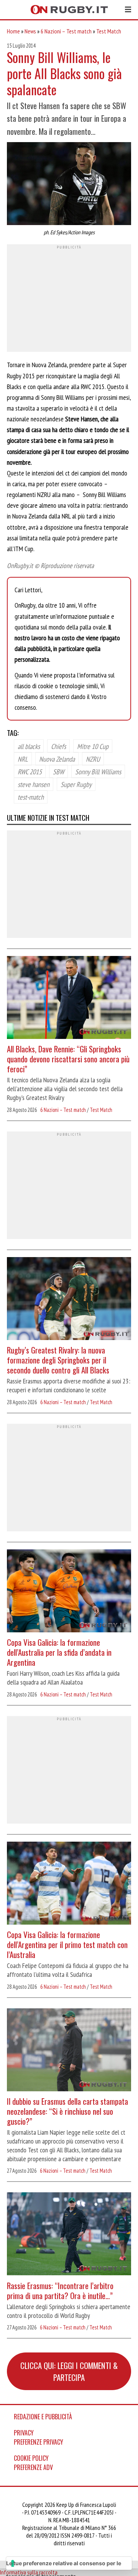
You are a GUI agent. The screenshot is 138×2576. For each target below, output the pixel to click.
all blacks (29, 746)
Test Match (109, 31)
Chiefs (58, 746)
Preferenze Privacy (39, 2442)
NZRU (93, 759)
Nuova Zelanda (57, 759)
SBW (58, 771)
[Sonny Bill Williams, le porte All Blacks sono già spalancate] (69, 185)
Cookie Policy (31, 2458)
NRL (23, 759)
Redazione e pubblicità (43, 2417)
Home (13, 31)
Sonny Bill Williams (98, 771)
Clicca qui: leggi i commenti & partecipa (69, 2371)
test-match (31, 797)
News (30, 31)
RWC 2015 (30, 771)
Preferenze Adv (33, 2467)
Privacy (24, 2433)
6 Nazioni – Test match (66, 31)
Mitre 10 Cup (93, 746)
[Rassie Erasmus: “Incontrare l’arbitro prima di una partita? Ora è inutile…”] (69, 2235)
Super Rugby (76, 784)
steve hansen (34, 784)
